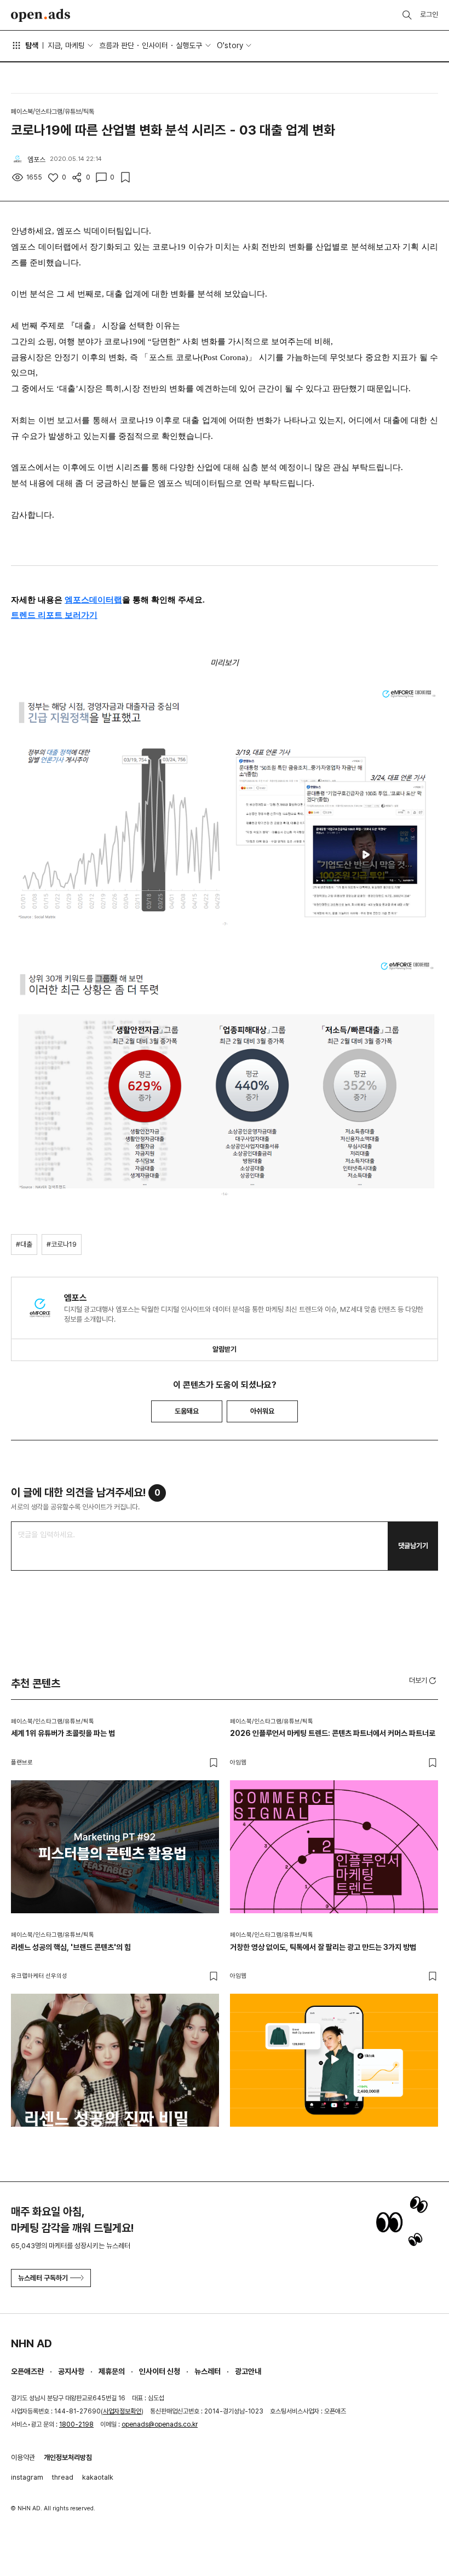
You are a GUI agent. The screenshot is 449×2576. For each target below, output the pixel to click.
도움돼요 (187, 1411)
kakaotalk (98, 2477)
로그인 (429, 15)
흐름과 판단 (117, 45)
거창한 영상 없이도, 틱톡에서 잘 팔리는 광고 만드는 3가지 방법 (323, 1947)
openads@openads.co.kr (160, 2424)
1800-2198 (76, 2424)
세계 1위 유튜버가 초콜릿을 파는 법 (63, 1733)
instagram (27, 2477)
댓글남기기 (413, 1546)
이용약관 (23, 2458)
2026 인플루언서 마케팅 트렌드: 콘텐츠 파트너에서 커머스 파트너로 (333, 1733)
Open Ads (41, 15)
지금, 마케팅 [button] (66, 45)
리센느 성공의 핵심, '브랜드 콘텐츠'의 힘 (71, 1947)
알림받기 (225, 1349)
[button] (424, 1680)
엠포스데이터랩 (93, 600)
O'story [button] (230, 45)
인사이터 (155, 45)
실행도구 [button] (189, 45)
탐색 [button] (32, 45)
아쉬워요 (262, 1411)
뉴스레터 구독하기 (43, 2278)
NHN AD (31, 2343)
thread (63, 2477)
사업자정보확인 (122, 2411)
